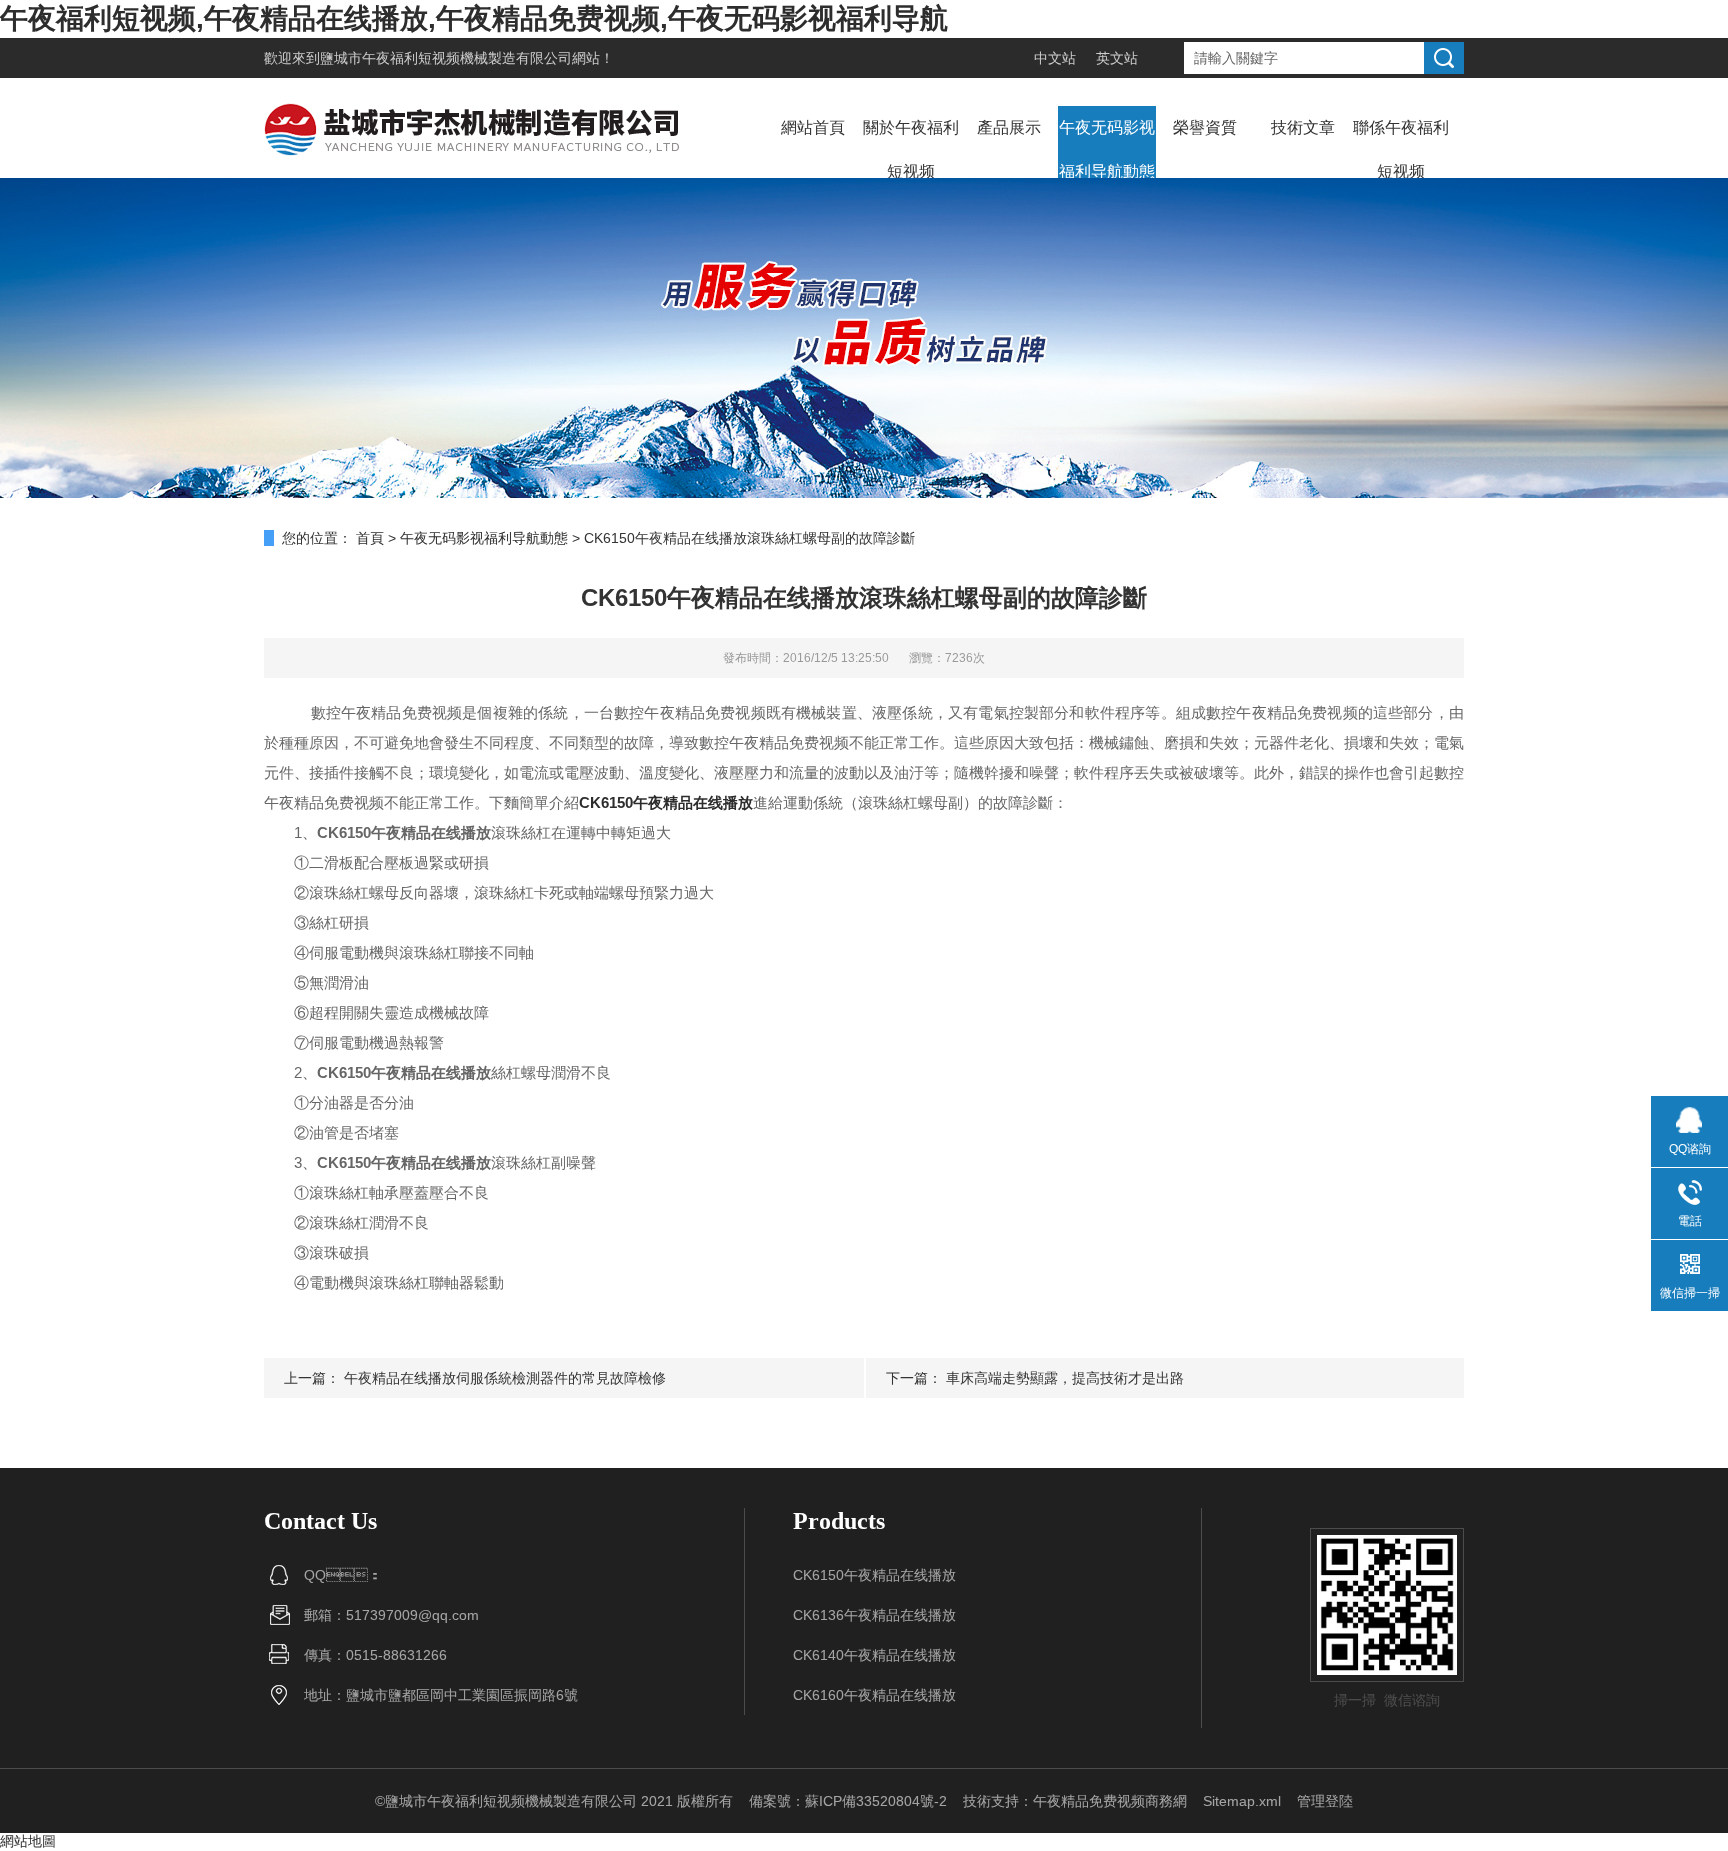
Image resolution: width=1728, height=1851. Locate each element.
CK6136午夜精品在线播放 (874, 1615)
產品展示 (1009, 127)
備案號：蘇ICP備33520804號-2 (848, 1801)
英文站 (1117, 58)
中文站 (1055, 58)
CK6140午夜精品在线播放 (874, 1655)
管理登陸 (1325, 1801)
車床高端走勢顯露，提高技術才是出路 (1065, 1378)
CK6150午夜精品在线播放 (874, 1575)
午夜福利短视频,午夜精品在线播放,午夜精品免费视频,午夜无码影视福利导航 (474, 18)
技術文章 (1303, 127)
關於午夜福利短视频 (911, 149)
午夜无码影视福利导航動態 (1107, 149)
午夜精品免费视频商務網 (1110, 1801)
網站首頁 (813, 127)
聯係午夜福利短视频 (1401, 149)
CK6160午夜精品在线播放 (874, 1695)
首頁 (370, 538)
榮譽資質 (1205, 127)
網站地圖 (28, 1841)
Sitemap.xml (1242, 1801)
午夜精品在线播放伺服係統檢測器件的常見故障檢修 (505, 1378)
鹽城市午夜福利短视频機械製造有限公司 (446, 58)
